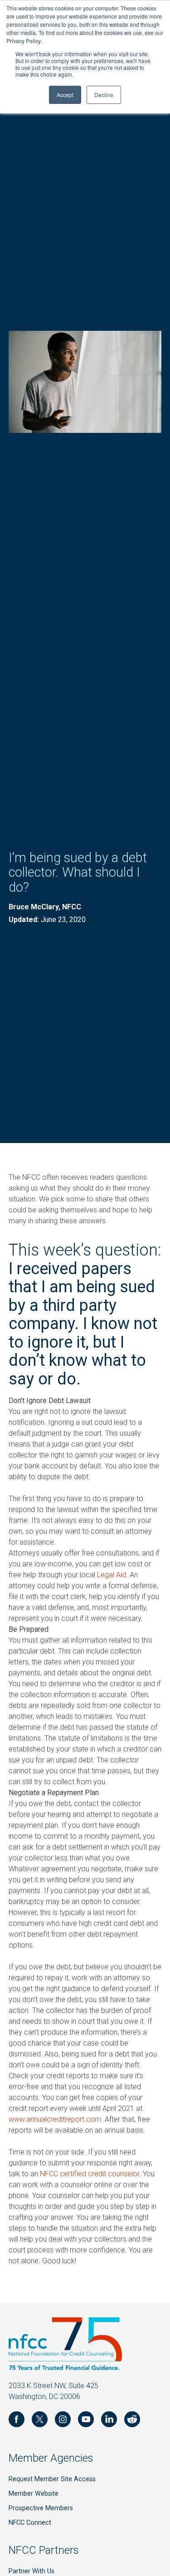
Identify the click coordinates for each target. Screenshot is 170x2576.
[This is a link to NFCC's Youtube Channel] (86, 2421)
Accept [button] (65, 95)
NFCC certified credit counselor (90, 2174)
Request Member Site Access (52, 2479)
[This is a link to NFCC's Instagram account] (63, 2421)
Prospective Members (41, 2508)
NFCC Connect (30, 2523)
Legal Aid (112, 1575)
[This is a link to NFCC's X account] (40, 2421)
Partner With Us (32, 2571)
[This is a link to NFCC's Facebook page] (17, 2421)
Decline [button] (104, 95)
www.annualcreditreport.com (55, 2119)
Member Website (34, 2494)
